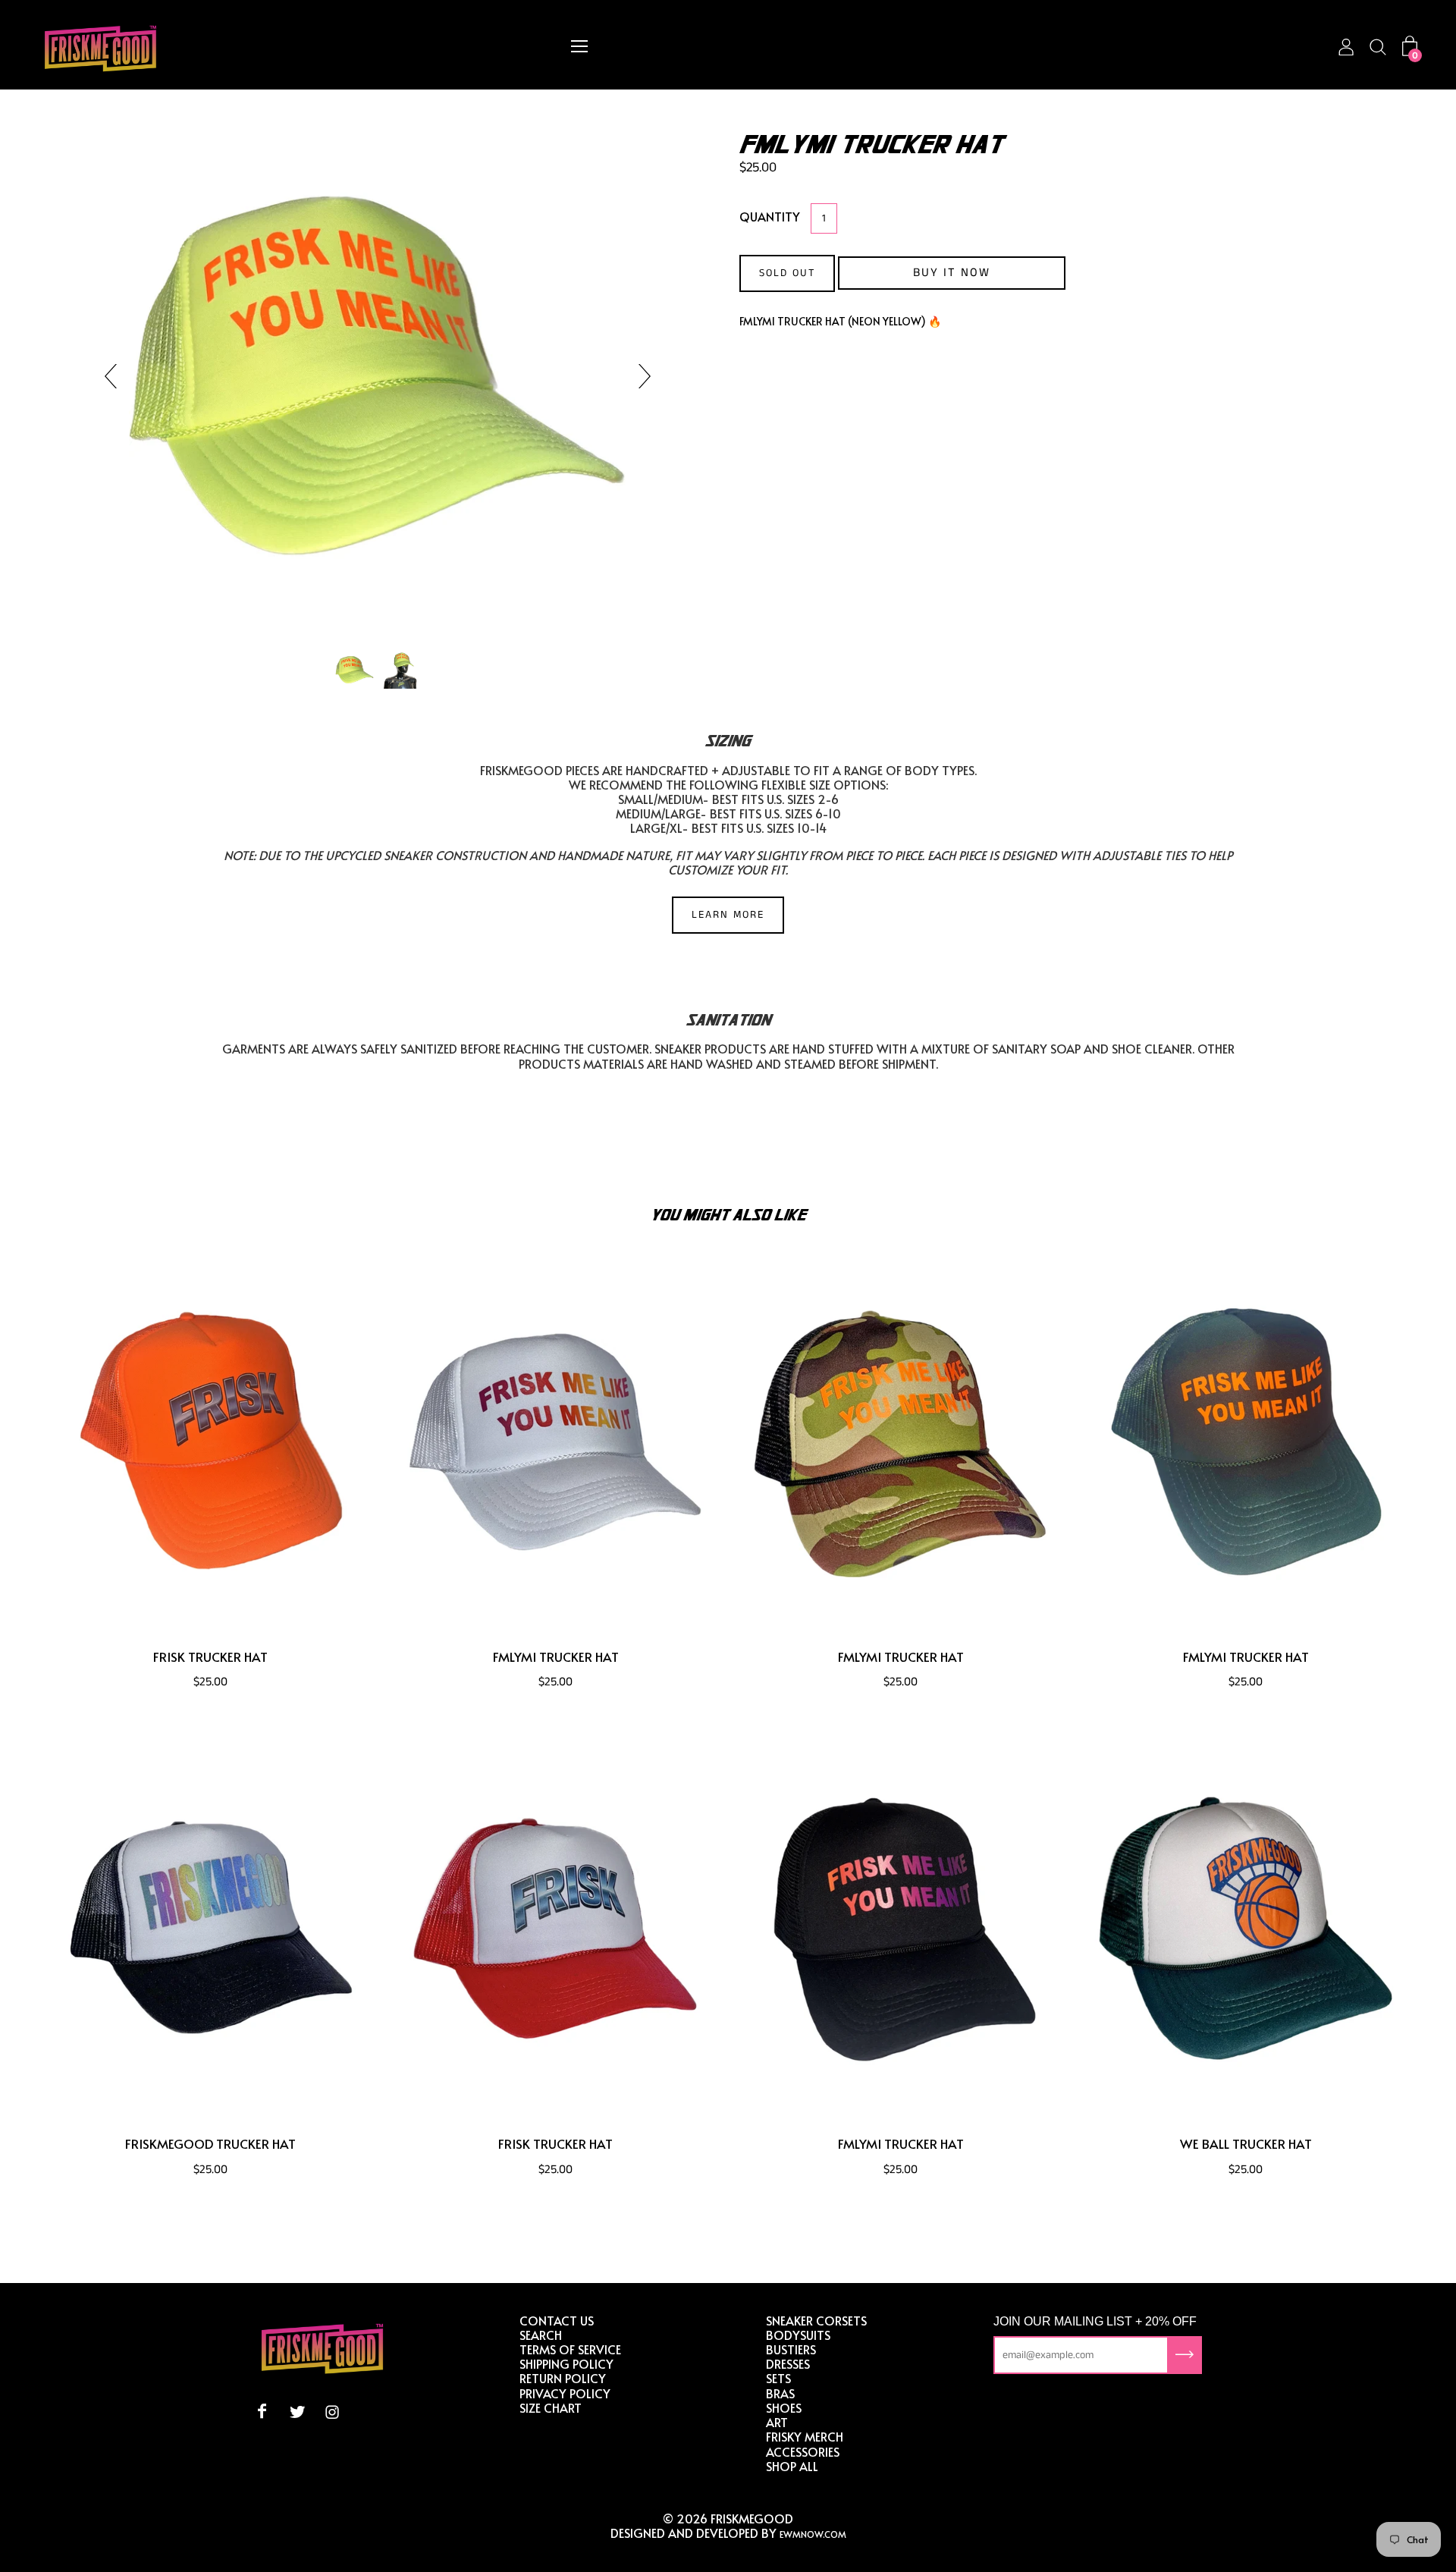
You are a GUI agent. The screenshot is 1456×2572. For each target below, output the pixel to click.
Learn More (728, 915)
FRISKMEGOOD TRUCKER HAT (210, 2144)
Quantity (770, 216)
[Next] (639, 376)
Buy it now (952, 273)
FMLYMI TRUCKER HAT (556, 1657)
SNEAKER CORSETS (816, 2320)
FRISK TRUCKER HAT (210, 1657)
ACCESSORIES (803, 2451)
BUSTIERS (791, 2349)
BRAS (780, 2393)
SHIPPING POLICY (566, 2363)
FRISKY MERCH (805, 2436)
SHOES (784, 2407)
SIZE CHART (551, 2407)
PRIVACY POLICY (565, 2393)
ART (777, 2422)
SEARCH (541, 2335)
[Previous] (117, 376)
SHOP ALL (792, 2466)
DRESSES (788, 2363)
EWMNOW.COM (813, 2534)
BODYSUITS (798, 2335)
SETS (778, 2378)
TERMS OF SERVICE (570, 2349)
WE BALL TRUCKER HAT (1246, 2144)
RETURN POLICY (563, 2378)
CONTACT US (557, 2320)
